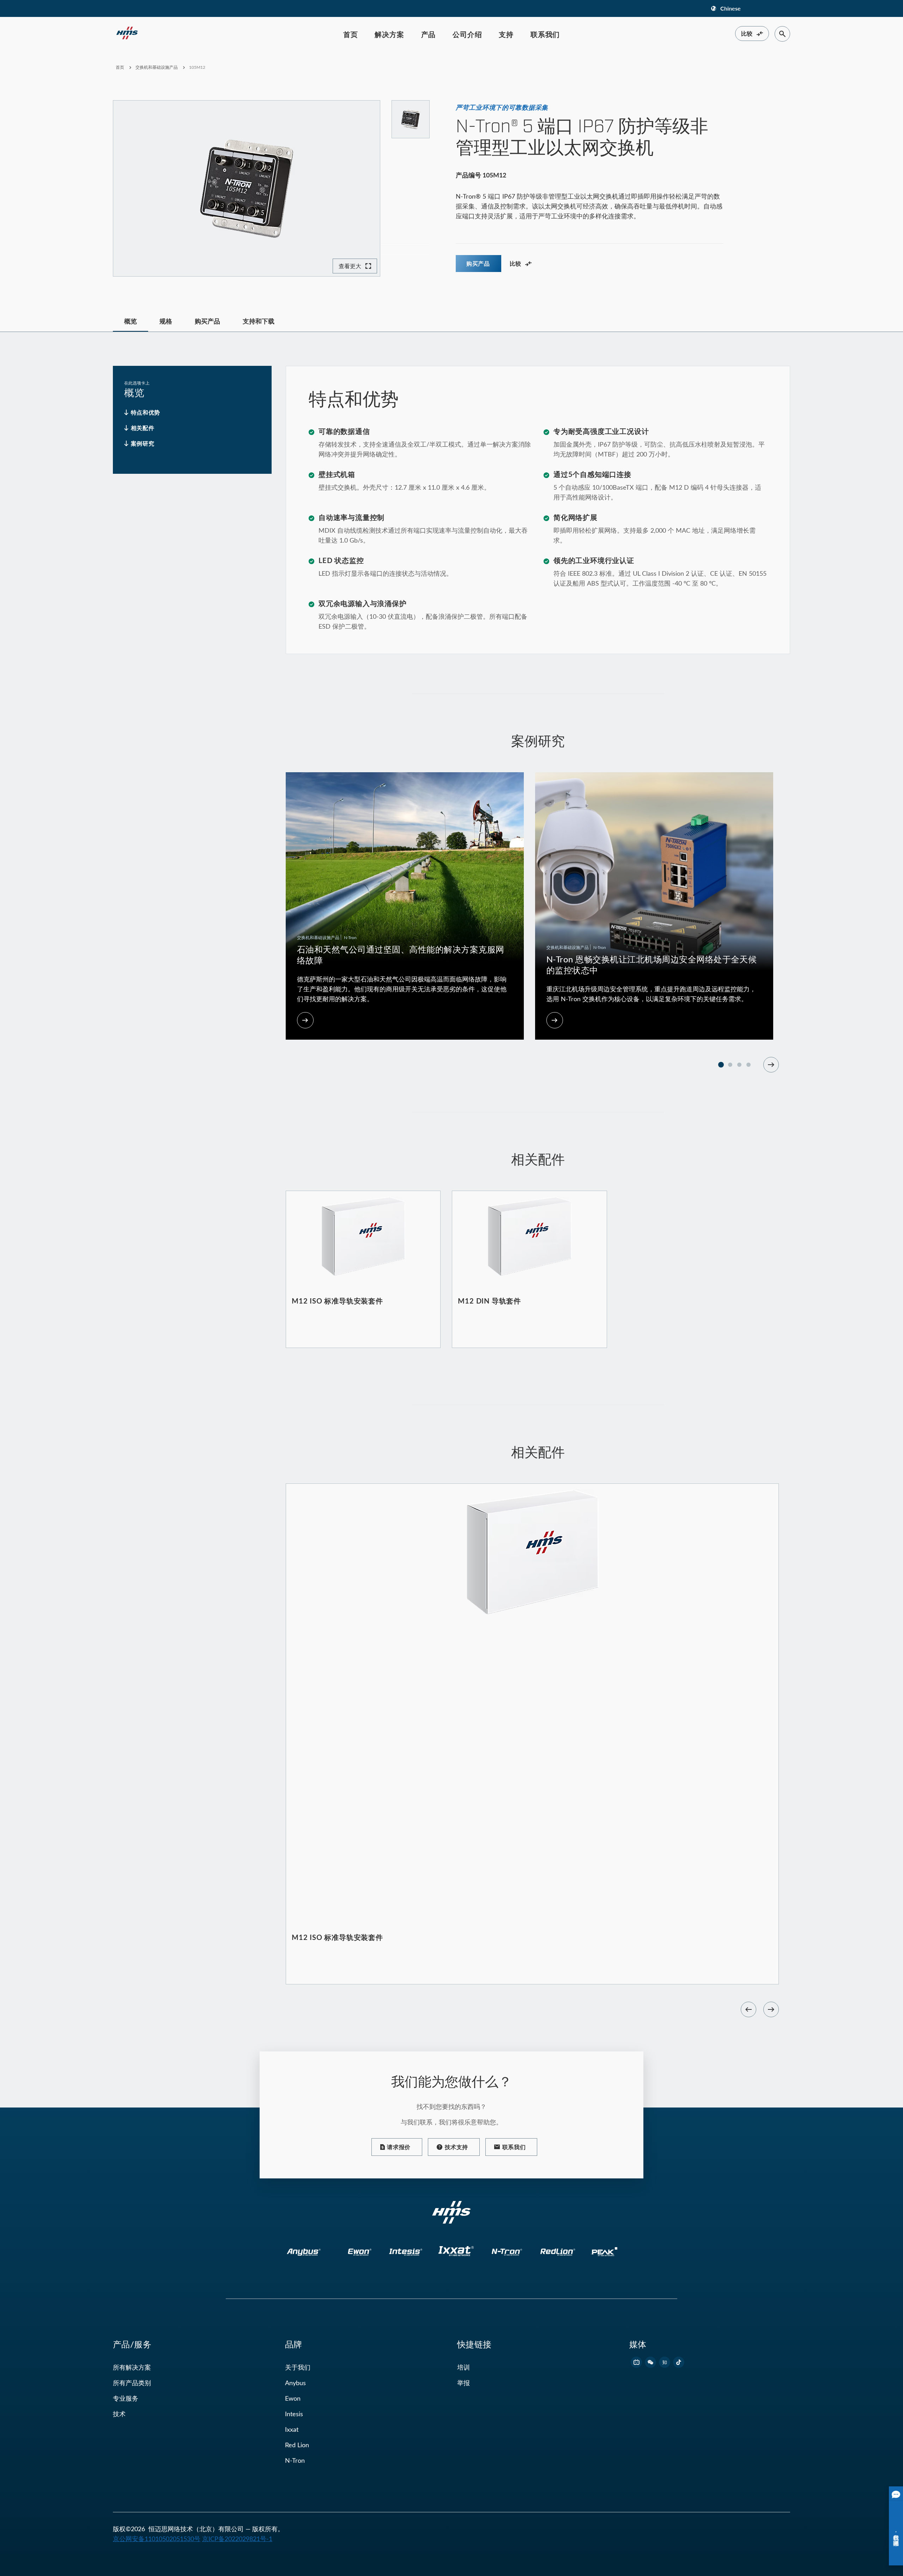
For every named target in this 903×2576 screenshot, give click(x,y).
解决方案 (389, 34)
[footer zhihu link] (665, 2362)
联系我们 (545, 34)
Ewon (293, 2398)
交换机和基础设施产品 (157, 67)
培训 (463, 2367)
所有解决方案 (132, 2367)
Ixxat (292, 2429)
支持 (506, 34)
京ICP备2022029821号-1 (237, 2539)
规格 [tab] (166, 321)
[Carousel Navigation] (771, 1065)
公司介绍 (467, 34)
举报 (463, 2383)
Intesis (294, 2414)
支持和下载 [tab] (259, 321)
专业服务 (126, 2398)
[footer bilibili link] (636, 2362)
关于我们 (298, 2367)
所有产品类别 (132, 2383)
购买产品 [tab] (207, 321)
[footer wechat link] (650, 2362)
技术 (119, 2414)
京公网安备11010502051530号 (157, 2539)
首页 (351, 34)
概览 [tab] (131, 321)
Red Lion (297, 2445)
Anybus (295, 2383)
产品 (429, 34)
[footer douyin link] (679, 2362)
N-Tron (295, 2460)
